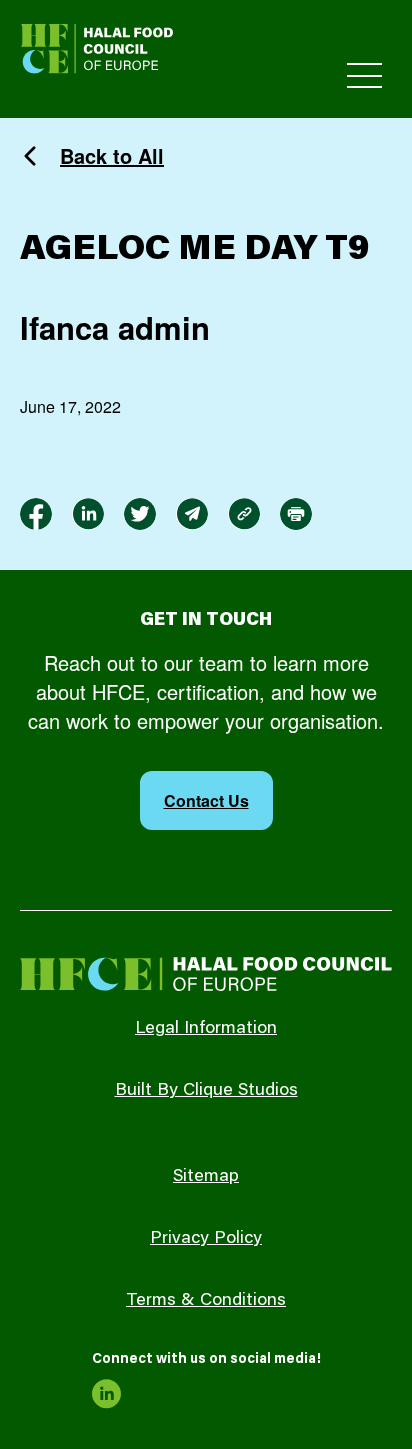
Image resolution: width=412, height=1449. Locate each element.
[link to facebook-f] (36, 514)
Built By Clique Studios (206, 1091)
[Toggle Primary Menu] (364, 75)
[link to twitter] (140, 514)
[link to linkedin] (88, 514)
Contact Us (206, 800)
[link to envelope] (192, 514)
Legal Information (206, 1029)
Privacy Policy (206, 1239)
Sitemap (206, 1177)
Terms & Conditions (206, 1301)
